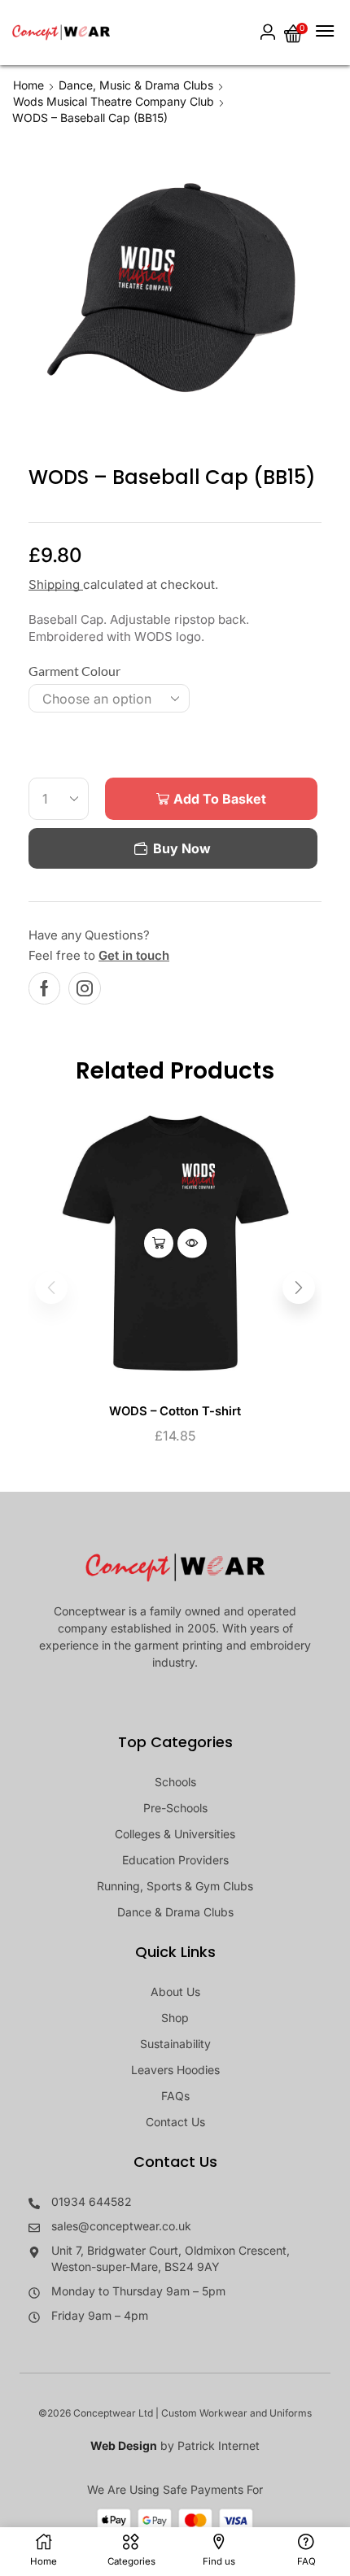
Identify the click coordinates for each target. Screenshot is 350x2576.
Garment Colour (74, 671)
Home (28, 85)
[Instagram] (85, 988)
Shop (175, 2018)
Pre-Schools (175, 1808)
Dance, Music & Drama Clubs (136, 85)
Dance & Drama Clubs (175, 1912)
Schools (175, 1782)
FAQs (175, 2096)
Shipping (56, 584)
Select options (159, 1243)
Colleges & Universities (175, 1834)
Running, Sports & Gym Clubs (175, 1886)
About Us (175, 1992)
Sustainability (175, 2044)
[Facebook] (44, 988)
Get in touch (134, 955)
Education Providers (175, 1860)
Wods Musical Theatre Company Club (114, 101)
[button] (268, 33)
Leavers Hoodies (175, 2070)
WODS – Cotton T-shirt (175, 1411)
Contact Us (175, 2122)
